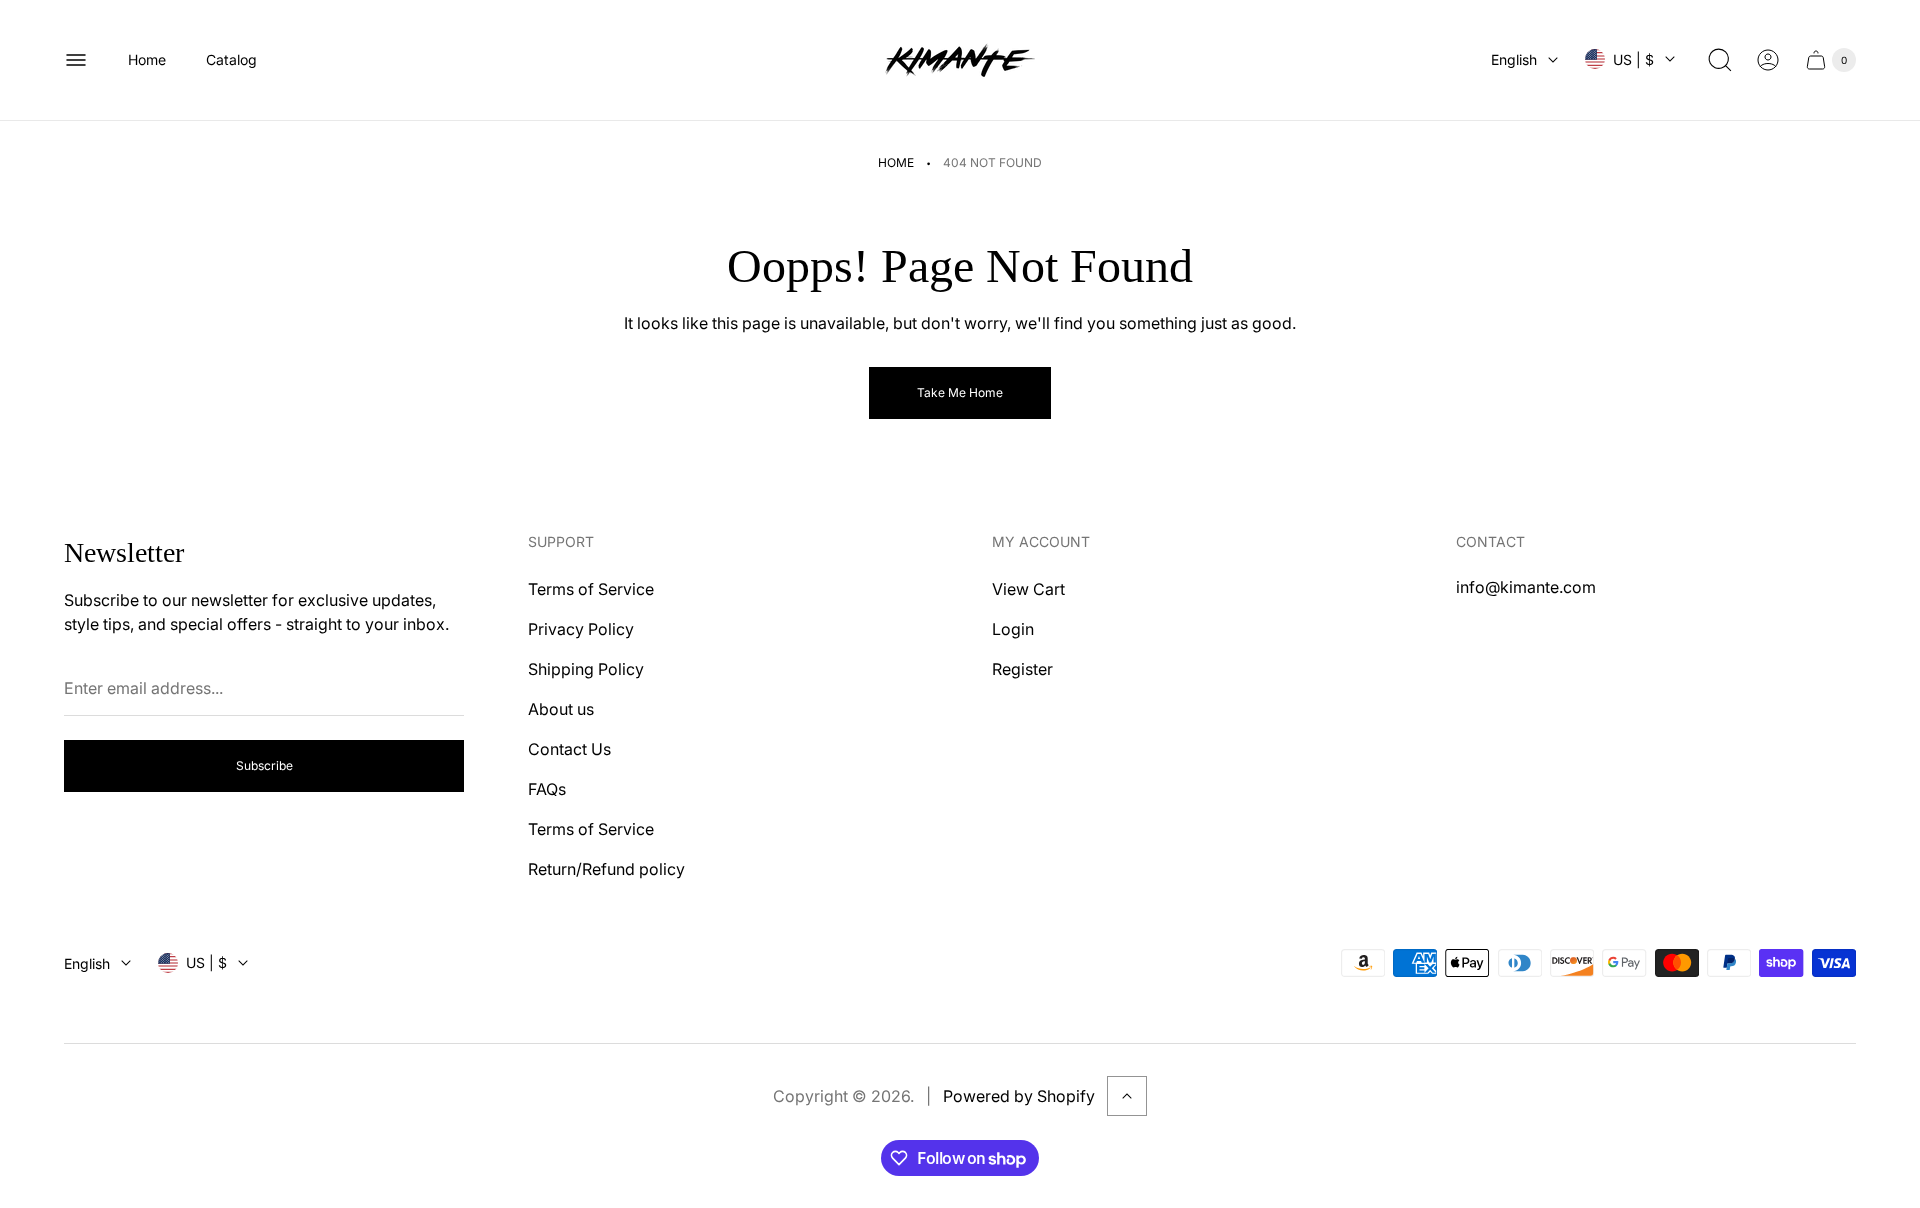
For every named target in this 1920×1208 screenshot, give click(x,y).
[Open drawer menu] (76, 60)
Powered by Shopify (1019, 1096)
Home (896, 162)
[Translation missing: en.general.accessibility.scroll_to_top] (1127, 1096)
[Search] (1720, 60)
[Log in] (1768, 60)
